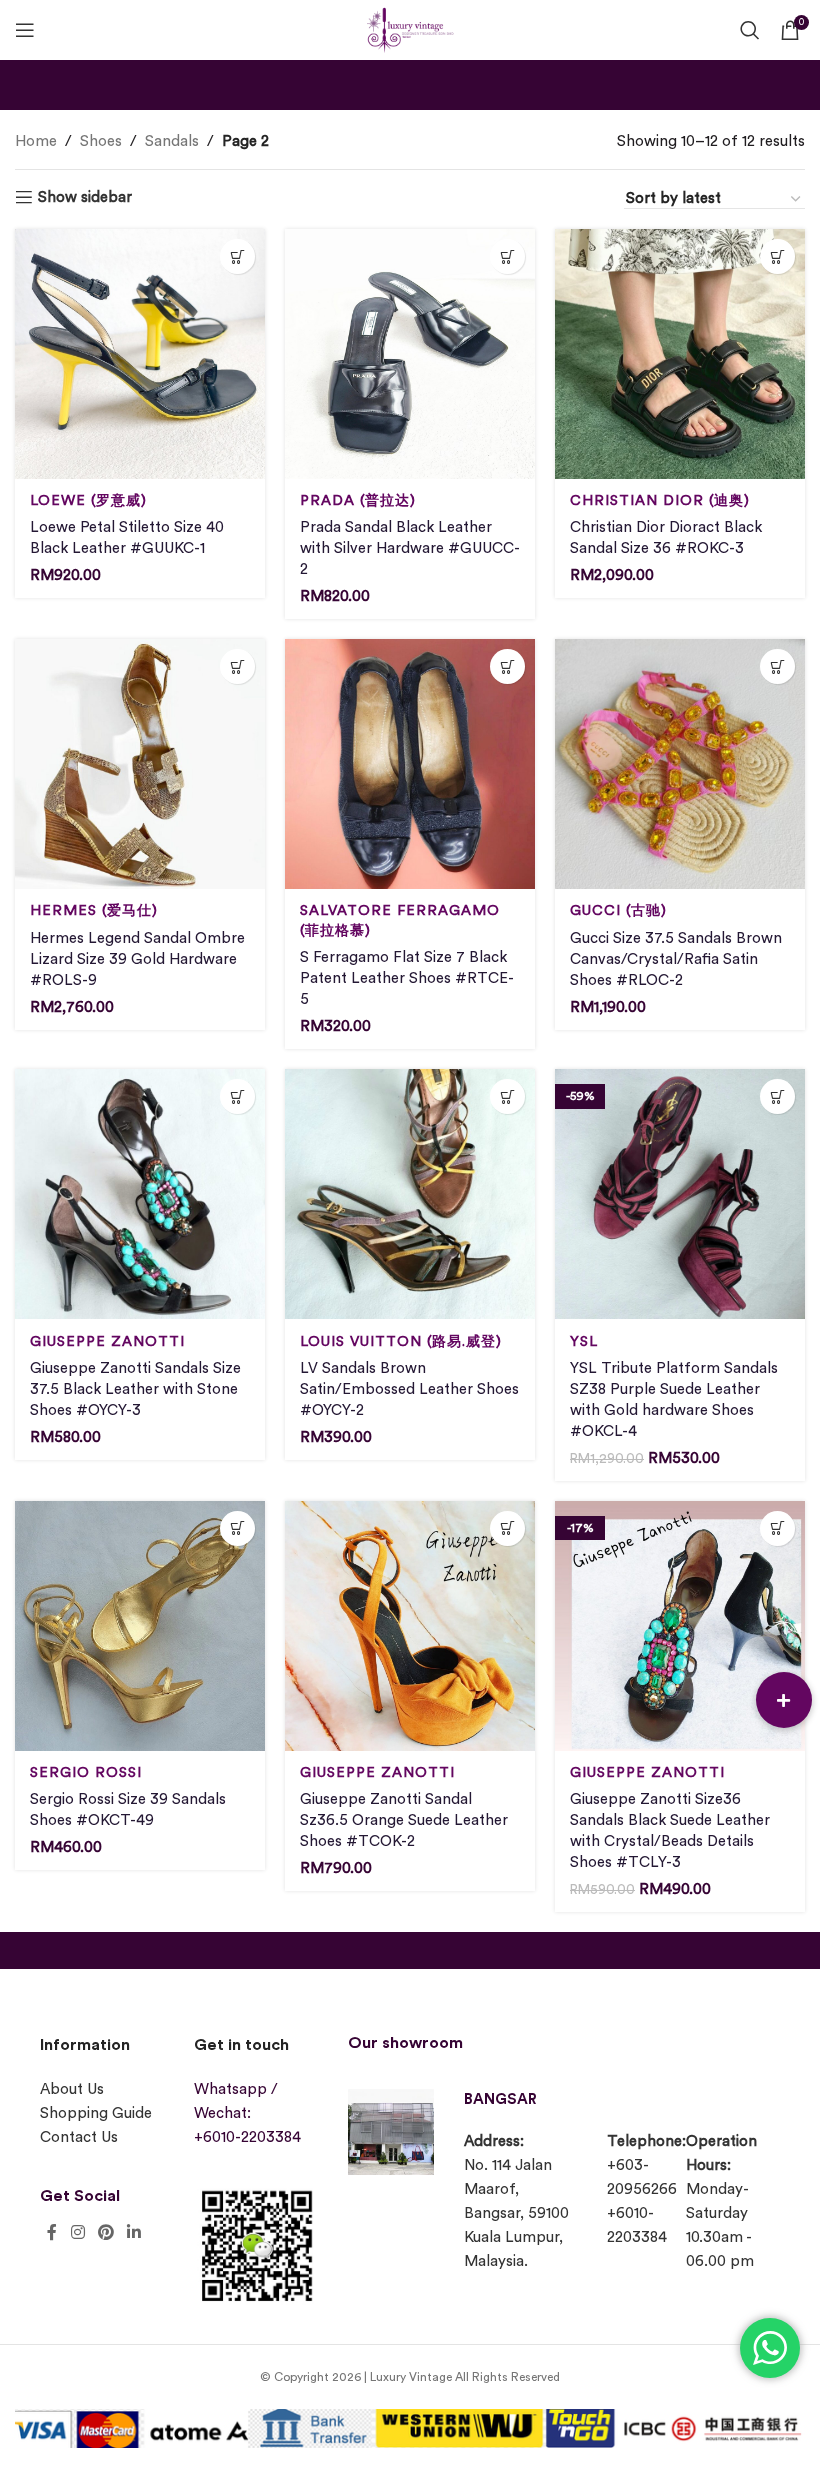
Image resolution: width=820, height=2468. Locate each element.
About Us (72, 2089)
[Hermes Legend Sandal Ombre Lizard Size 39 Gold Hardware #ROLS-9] (140, 764)
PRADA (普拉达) (358, 500)
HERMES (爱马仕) (94, 910)
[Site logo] (410, 27)
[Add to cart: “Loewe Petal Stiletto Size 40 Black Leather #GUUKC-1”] (237, 256)
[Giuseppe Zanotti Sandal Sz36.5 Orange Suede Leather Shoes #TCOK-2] (410, 1626)
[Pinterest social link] (105, 2232)
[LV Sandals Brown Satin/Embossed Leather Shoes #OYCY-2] (410, 1194)
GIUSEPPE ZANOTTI (107, 1341)
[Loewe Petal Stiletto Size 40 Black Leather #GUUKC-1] (140, 354)
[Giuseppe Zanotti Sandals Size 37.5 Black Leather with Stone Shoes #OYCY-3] (140, 1194)
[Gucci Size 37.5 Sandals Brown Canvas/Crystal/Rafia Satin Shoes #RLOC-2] (680, 764)
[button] (784, 1700)
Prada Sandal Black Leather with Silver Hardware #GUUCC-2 (410, 548)
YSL (584, 1341)
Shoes (101, 141)
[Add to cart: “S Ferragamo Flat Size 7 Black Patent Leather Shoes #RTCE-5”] (507, 666)
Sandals (172, 141)
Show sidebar (85, 197)
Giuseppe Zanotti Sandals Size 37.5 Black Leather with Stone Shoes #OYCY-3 (135, 1389)
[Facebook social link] (52, 2232)
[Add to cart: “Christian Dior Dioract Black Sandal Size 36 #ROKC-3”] (777, 256)
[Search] (750, 30)
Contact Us (79, 2137)
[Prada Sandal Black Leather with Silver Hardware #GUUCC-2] (410, 354)
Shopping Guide (96, 2113)
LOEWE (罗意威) (88, 500)
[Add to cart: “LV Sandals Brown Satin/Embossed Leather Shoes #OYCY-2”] (507, 1096)
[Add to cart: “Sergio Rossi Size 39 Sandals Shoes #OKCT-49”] (237, 1528)
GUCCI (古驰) (618, 910)
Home (36, 141)
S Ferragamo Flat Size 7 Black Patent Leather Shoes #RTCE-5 (407, 978)
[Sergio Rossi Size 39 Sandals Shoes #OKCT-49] (140, 1626)
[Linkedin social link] (134, 2232)
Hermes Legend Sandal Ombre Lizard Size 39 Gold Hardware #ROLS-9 (137, 959)
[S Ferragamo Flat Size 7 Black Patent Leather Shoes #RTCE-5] (410, 764)
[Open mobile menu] (25, 30)
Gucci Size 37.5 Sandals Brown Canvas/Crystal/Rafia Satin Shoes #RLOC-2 (676, 959)
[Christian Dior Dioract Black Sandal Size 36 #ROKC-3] (680, 354)
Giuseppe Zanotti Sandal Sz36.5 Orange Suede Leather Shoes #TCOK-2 (404, 1820)
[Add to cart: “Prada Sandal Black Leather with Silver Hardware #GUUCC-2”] (507, 256)
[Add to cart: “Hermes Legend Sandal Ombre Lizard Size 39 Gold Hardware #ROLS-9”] (237, 666)
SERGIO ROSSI (86, 1772)
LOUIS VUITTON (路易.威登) (401, 1341)
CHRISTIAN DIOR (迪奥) (660, 500)
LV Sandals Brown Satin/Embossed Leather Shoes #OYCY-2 (409, 1389)
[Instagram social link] (77, 2232)
